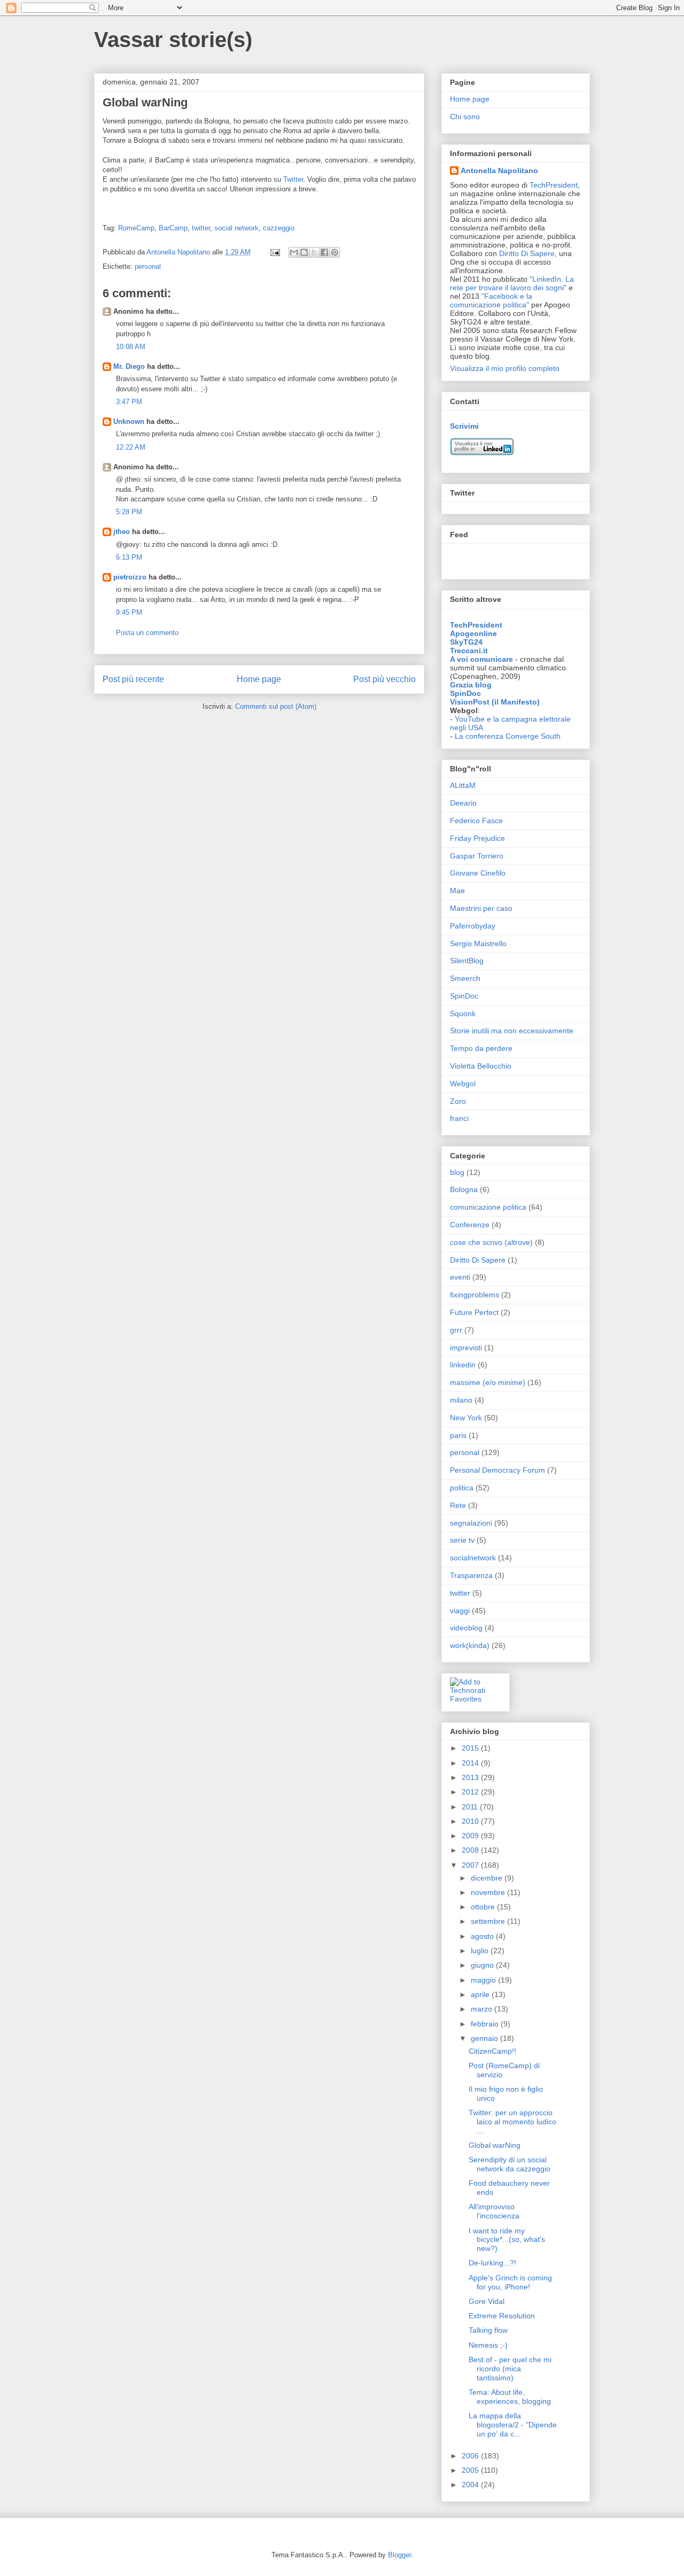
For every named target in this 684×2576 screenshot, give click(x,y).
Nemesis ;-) (488, 2345)
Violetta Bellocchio (481, 1066)
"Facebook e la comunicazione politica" (491, 300)
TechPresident (554, 185)
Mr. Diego (129, 366)
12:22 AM (131, 447)
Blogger (399, 2555)
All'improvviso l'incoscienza (494, 2211)
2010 (471, 1821)
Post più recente (133, 679)
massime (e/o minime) (488, 1382)
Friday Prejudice (477, 838)
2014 (471, 1763)
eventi (460, 1277)
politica (462, 1488)
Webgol (463, 1084)
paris (458, 1435)
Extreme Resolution (502, 2316)
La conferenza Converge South (508, 736)
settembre (489, 1921)
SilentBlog (467, 961)
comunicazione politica (488, 1207)
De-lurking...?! (492, 2263)
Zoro (458, 1101)
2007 (471, 1865)
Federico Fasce (476, 821)
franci (459, 1118)
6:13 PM (129, 557)
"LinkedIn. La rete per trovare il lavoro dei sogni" (512, 283)
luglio (481, 1951)
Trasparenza (471, 1575)
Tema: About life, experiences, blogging (510, 2397)
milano (461, 1400)
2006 (471, 2456)
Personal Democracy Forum (498, 1470)
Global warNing (495, 2145)
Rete (458, 1505)
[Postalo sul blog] (304, 252)
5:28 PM (129, 512)
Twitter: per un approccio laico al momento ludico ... (512, 2122)
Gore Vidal (487, 2301)
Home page (259, 679)
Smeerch (465, 978)
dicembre (488, 1878)
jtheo (122, 532)
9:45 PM (129, 612)
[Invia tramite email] (294, 252)
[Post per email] (274, 252)
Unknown (129, 421)
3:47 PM (129, 402)
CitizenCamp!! (492, 2051)
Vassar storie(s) (173, 40)
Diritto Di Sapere (527, 253)
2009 (471, 1836)
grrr (456, 1330)
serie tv (462, 1540)
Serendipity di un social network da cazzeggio (510, 2164)
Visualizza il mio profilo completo (505, 368)
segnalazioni (471, 1523)
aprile (481, 1994)
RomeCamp (136, 228)
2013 (471, 1777)
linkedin (463, 1365)
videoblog (466, 1628)
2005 (471, 2470)
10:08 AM (131, 347)
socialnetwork (473, 1558)
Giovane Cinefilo (478, 873)
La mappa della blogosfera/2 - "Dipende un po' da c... (513, 2425)
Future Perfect (474, 1312)
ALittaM (463, 785)
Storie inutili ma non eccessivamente (512, 1031)
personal (148, 266)
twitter (201, 228)
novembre (489, 1892)
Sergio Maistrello (478, 943)
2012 (471, 1792)
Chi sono (465, 117)
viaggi (460, 1611)
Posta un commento (147, 633)
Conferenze (470, 1225)
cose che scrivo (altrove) (491, 1242)
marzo (483, 2009)
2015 (471, 1748)
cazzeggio (279, 228)
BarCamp (173, 228)
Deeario (463, 803)
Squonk (463, 1014)
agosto (483, 1936)
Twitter (293, 179)
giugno (483, 1965)
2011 (471, 1807)
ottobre (484, 1907)
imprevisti (466, 1348)
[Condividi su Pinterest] (335, 252)
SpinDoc (464, 996)
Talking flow (488, 2330)
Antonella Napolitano (499, 171)
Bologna (464, 1189)
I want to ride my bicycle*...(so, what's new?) (507, 2240)
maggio (484, 1980)
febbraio (486, 2024)
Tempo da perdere (481, 1048)
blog (457, 1172)
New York (466, 1418)
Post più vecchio (384, 679)
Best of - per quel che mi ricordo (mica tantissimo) (510, 2369)
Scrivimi (464, 426)
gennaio (485, 2038)
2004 (471, 2485)
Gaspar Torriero (477, 856)
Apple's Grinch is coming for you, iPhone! (510, 2282)
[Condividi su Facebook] (324, 252)
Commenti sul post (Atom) (276, 706)
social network (236, 228)
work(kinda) (470, 1645)
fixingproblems (475, 1295)
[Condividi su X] (314, 252)
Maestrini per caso (481, 908)
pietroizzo (130, 577)
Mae (457, 891)
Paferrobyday (473, 926)
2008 (471, 1850)
